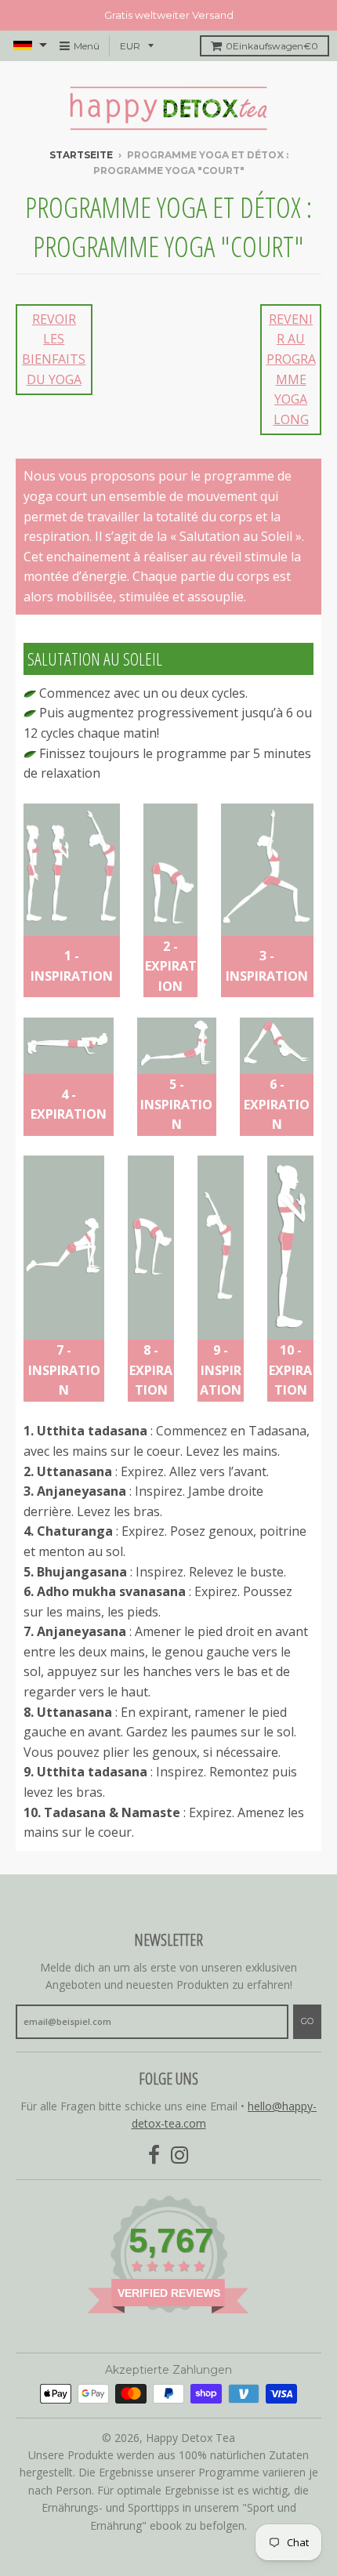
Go (307, 2021)
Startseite (81, 155)
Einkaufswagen (272, 46)
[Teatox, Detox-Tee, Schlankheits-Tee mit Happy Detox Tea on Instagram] (180, 2155)
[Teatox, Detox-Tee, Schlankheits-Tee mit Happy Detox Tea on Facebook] (154, 2155)
